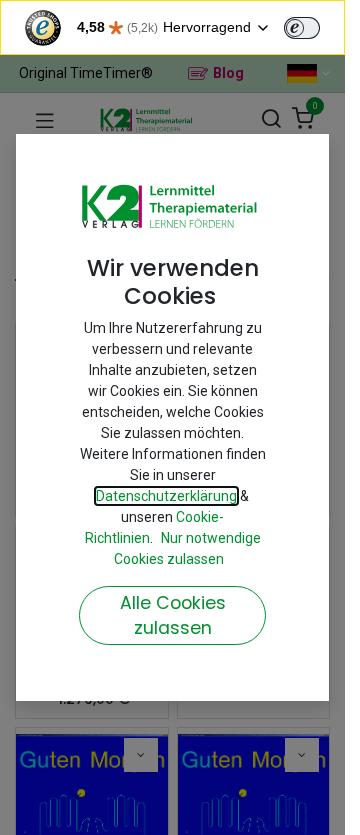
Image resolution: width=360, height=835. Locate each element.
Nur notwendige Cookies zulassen (187, 548)
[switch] (302, 28)
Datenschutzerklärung (166, 496)
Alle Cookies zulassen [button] (173, 615)
